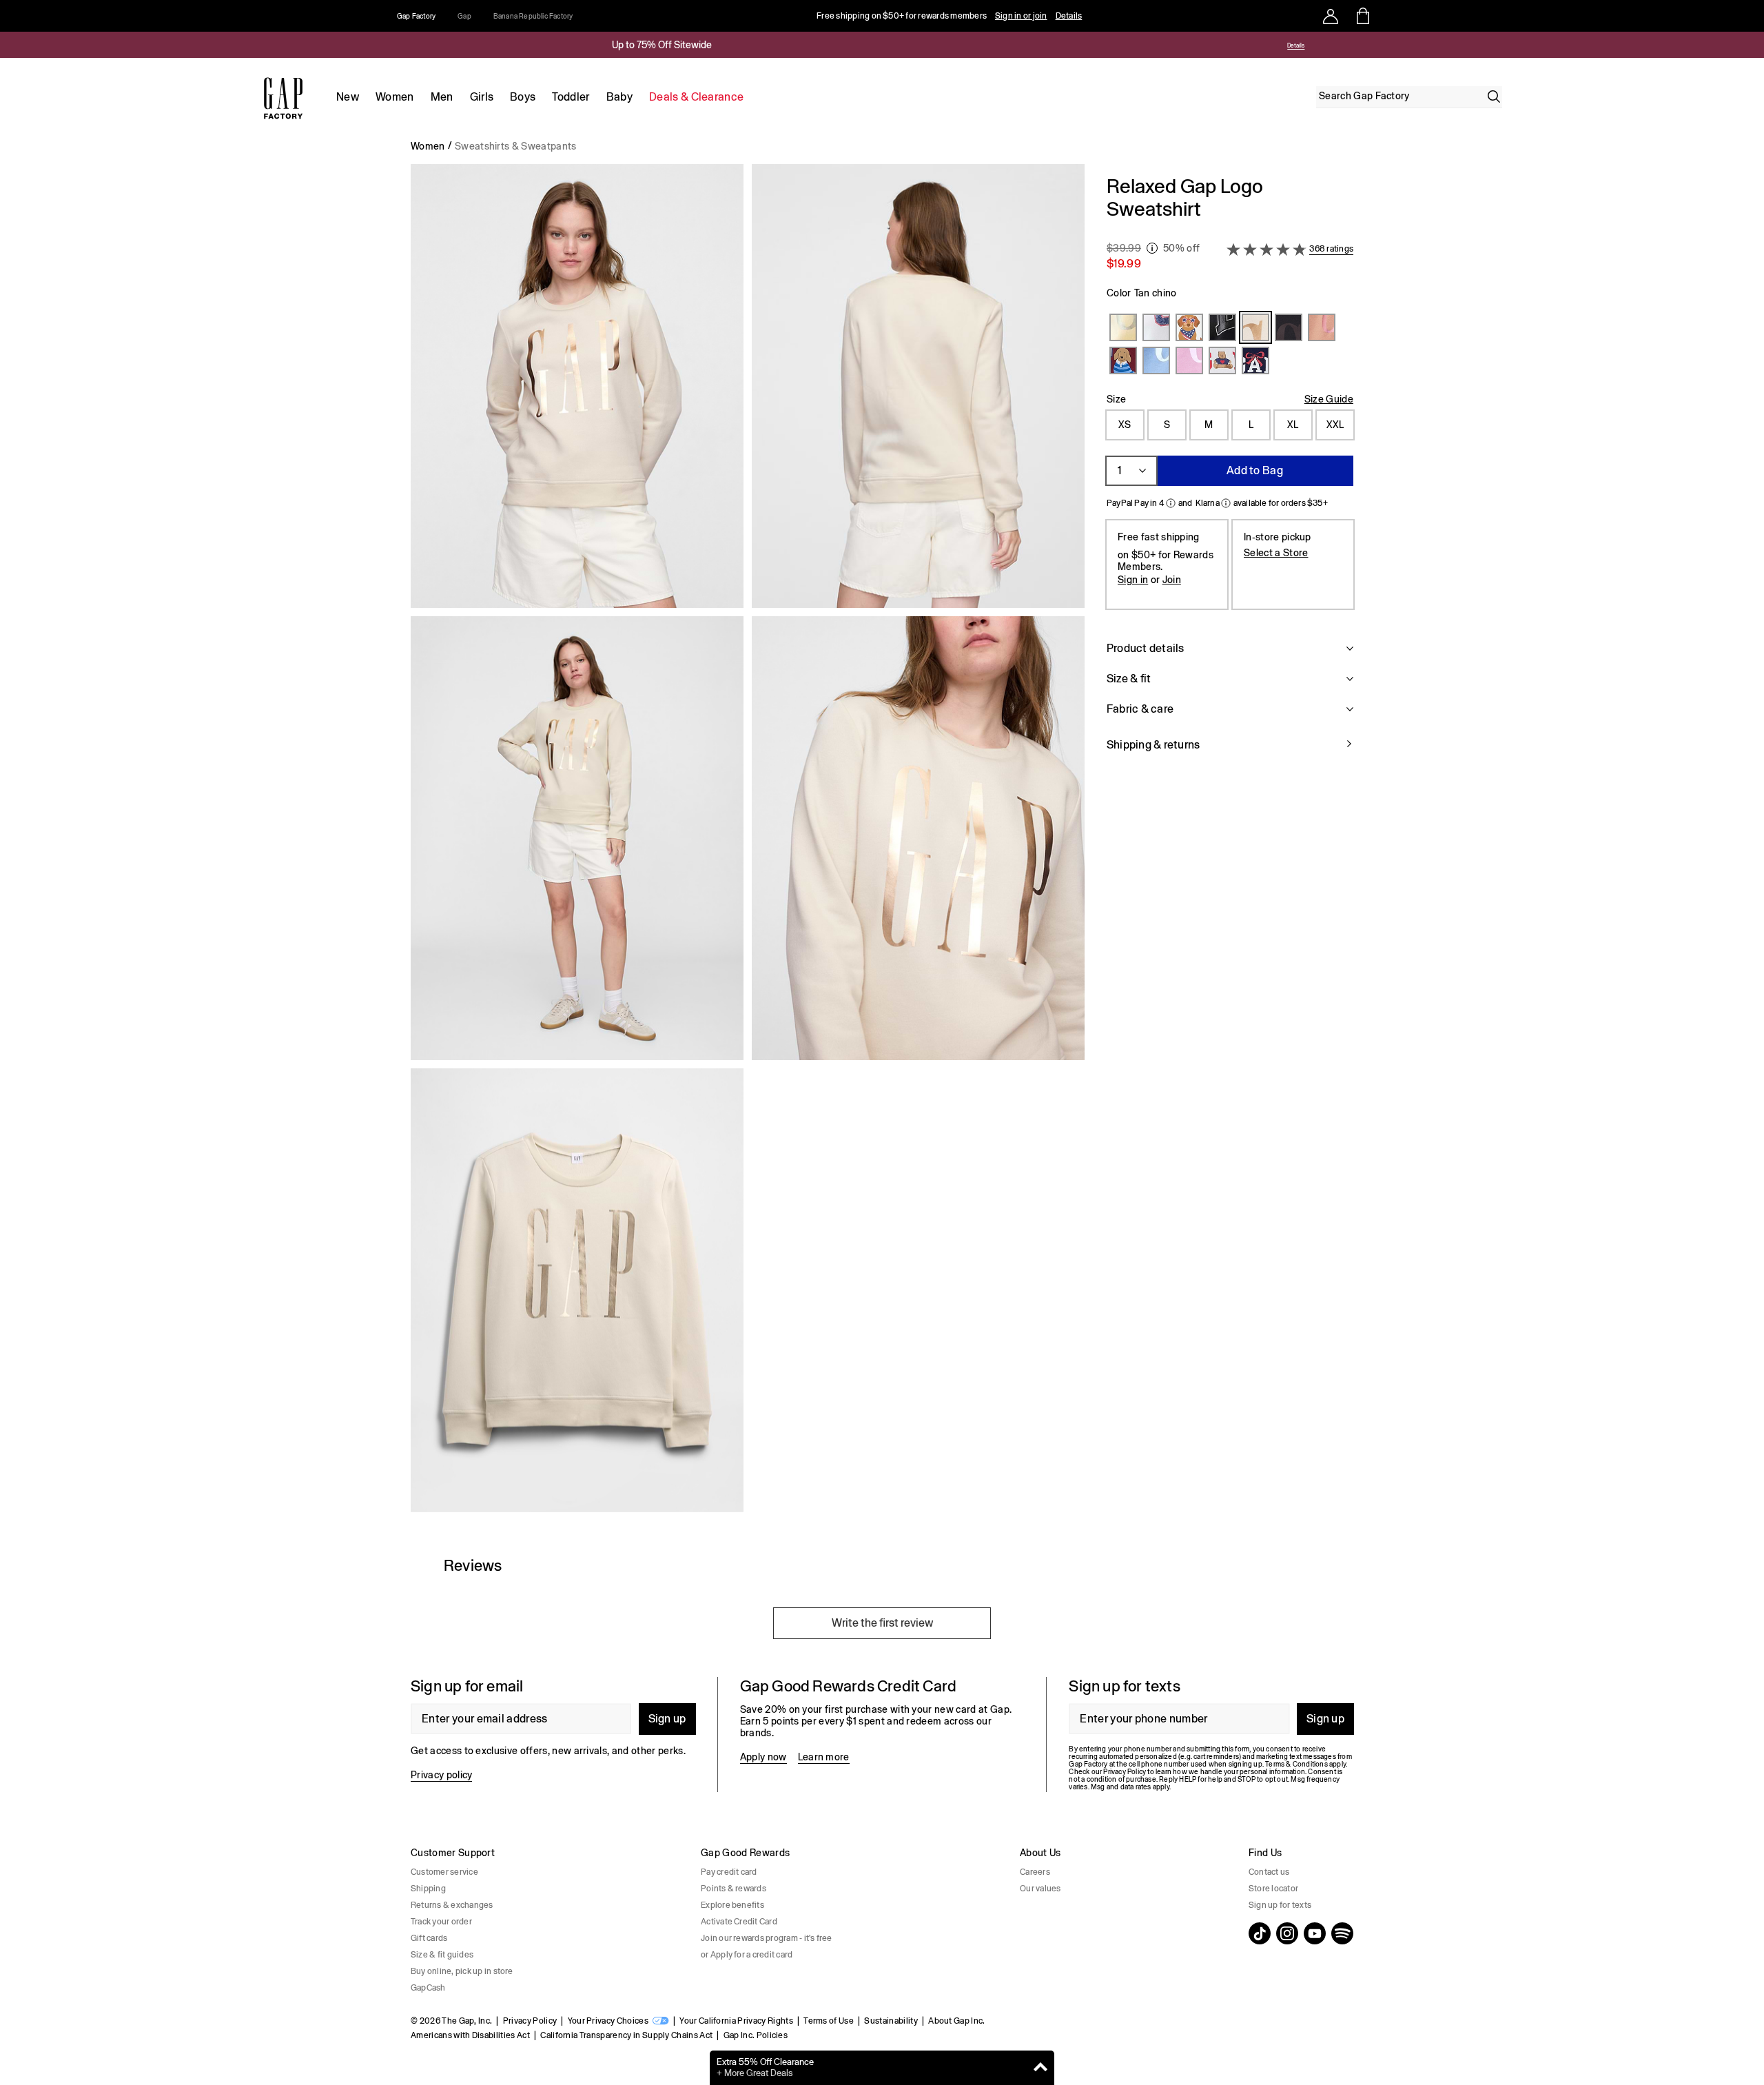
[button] (748, 844)
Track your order (441, 1922)
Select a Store (1276, 552)
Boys (523, 97)
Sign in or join (1021, 16)
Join (1172, 579)
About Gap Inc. (956, 2021)
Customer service (444, 1872)
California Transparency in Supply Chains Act (626, 2035)
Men (442, 97)
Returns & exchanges (452, 1905)
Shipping (428, 1889)
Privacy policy (441, 1775)
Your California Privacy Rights (736, 2021)
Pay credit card (729, 1872)
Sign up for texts (1280, 1905)
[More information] (1152, 248)
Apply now (763, 1757)
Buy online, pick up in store (462, 1971)
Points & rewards (734, 1889)
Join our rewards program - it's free (767, 1938)
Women (395, 97)
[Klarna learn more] (1226, 503)
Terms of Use (829, 2021)
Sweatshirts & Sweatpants (516, 146)
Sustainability (891, 2021)
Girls (482, 97)
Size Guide (1329, 399)
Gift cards (429, 1938)
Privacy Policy (530, 2021)
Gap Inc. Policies (756, 2035)
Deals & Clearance (696, 97)
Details (1069, 16)
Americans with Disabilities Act (470, 2035)
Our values (1040, 1889)
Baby (619, 97)
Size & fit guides (442, 1955)
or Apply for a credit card (747, 1955)
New (348, 97)
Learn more (824, 1757)
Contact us (1269, 1872)
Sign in (1133, 579)
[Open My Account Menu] (1331, 16)
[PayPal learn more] (1171, 503)
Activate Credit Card (739, 1922)
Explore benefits (732, 1905)
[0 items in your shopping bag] (1362, 16)
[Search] (1494, 96)
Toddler (571, 97)
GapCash (428, 1988)
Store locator (1273, 1889)
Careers (1035, 1872)
